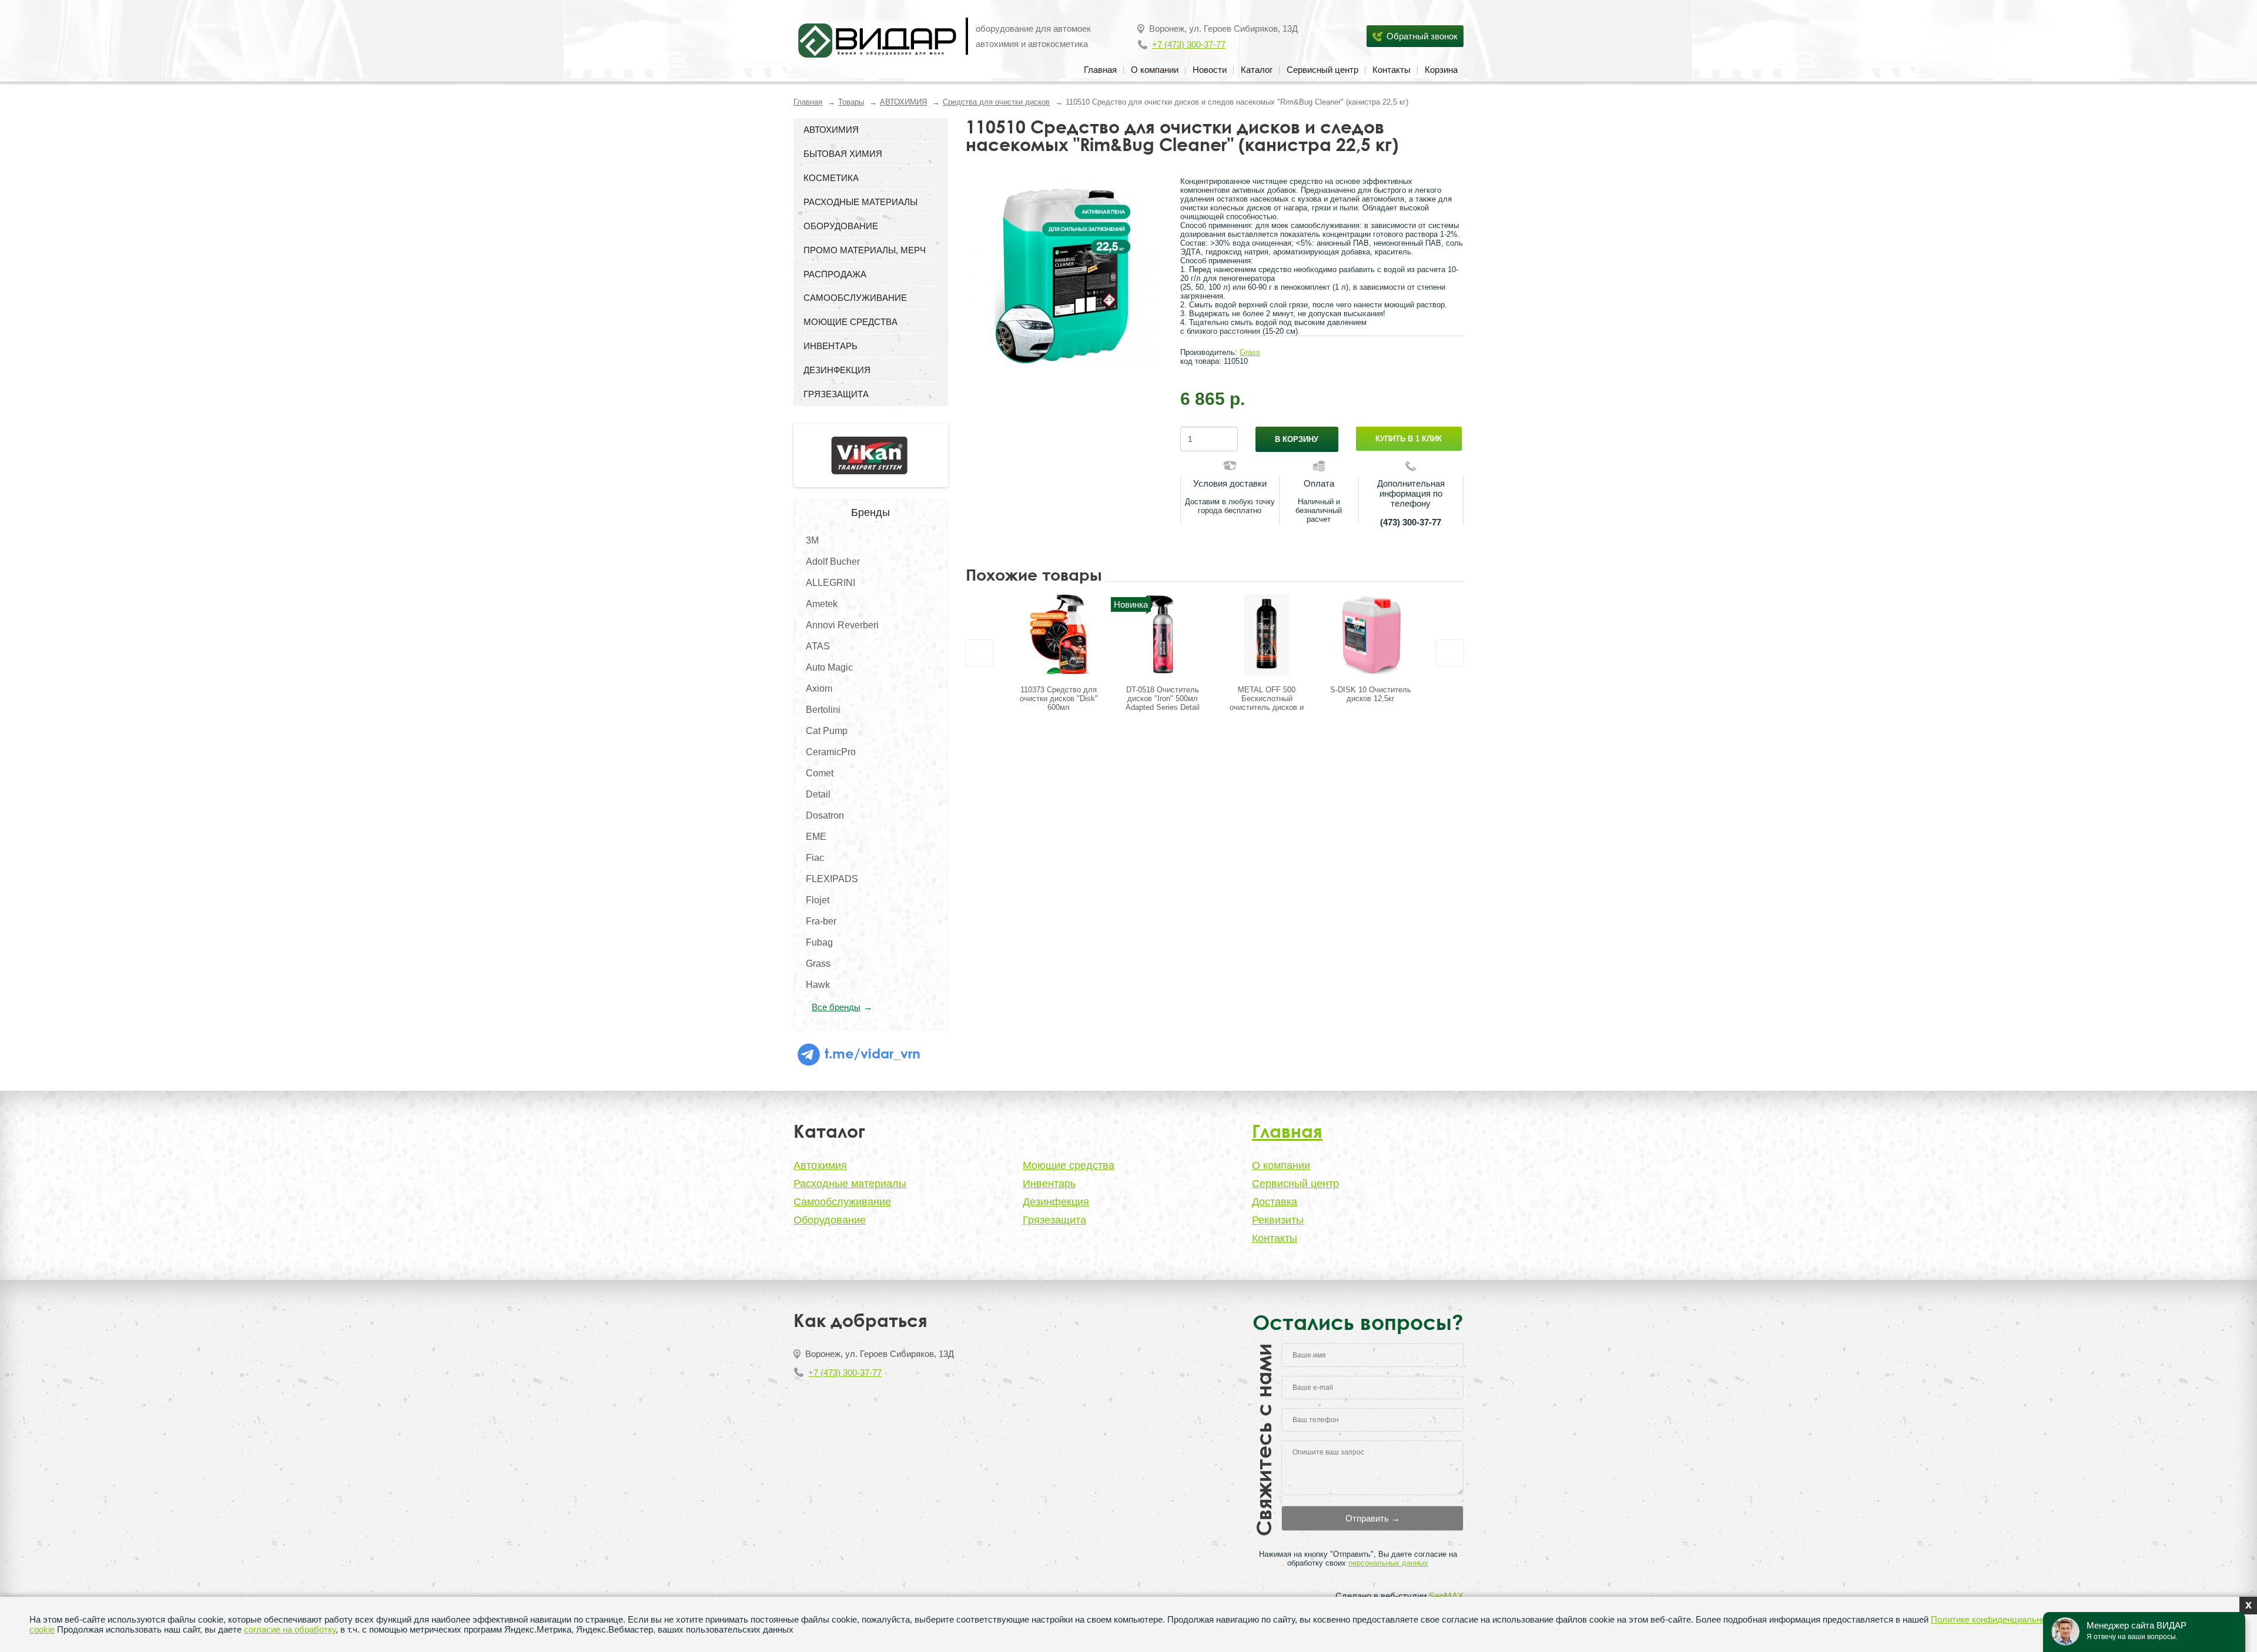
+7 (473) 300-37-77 (1189, 44)
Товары (851, 102)
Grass (818, 964)
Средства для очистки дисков (996, 102)
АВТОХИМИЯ (903, 102)
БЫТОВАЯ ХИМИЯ (843, 154)
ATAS (818, 646)
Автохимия (820, 1165)
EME (816, 837)
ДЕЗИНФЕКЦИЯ (837, 370)
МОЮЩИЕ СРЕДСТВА (850, 322)
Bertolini (823, 710)
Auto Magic (829, 667)
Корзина (1441, 70)
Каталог (1257, 70)
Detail (818, 794)
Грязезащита (1054, 1220)
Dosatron (825, 815)
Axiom (819, 688)
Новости (1210, 70)
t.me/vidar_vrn (871, 1053)
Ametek (822, 604)
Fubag (819, 942)
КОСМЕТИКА (831, 178)
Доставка (1275, 1202)
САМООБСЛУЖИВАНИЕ (855, 298)
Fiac (815, 858)
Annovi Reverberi (842, 625)
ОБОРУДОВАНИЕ (841, 226)
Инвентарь (1049, 1184)
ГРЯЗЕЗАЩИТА (836, 394)
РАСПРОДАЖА (835, 274)
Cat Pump (827, 731)
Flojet (818, 900)
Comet (820, 773)
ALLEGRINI (831, 583)
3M (812, 540)
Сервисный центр (1322, 70)
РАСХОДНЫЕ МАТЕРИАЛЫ (860, 202)
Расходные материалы (850, 1184)
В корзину (1297, 439)
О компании (1155, 70)
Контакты (1392, 70)
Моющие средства (1069, 1165)
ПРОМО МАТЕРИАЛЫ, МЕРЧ (865, 250)
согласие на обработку (290, 1629)
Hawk (818, 985)
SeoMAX (1446, 1596)
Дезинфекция (1056, 1202)
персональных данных (1388, 1563)
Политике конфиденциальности (1995, 1619)
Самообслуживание (842, 1202)
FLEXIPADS (832, 879)
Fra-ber (821, 921)
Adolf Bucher (833, 562)
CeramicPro (831, 752)
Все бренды (836, 1007)
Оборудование (830, 1220)
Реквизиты (1278, 1220)
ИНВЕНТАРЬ (831, 346)
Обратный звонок (1422, 36)
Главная (1100, 70)
